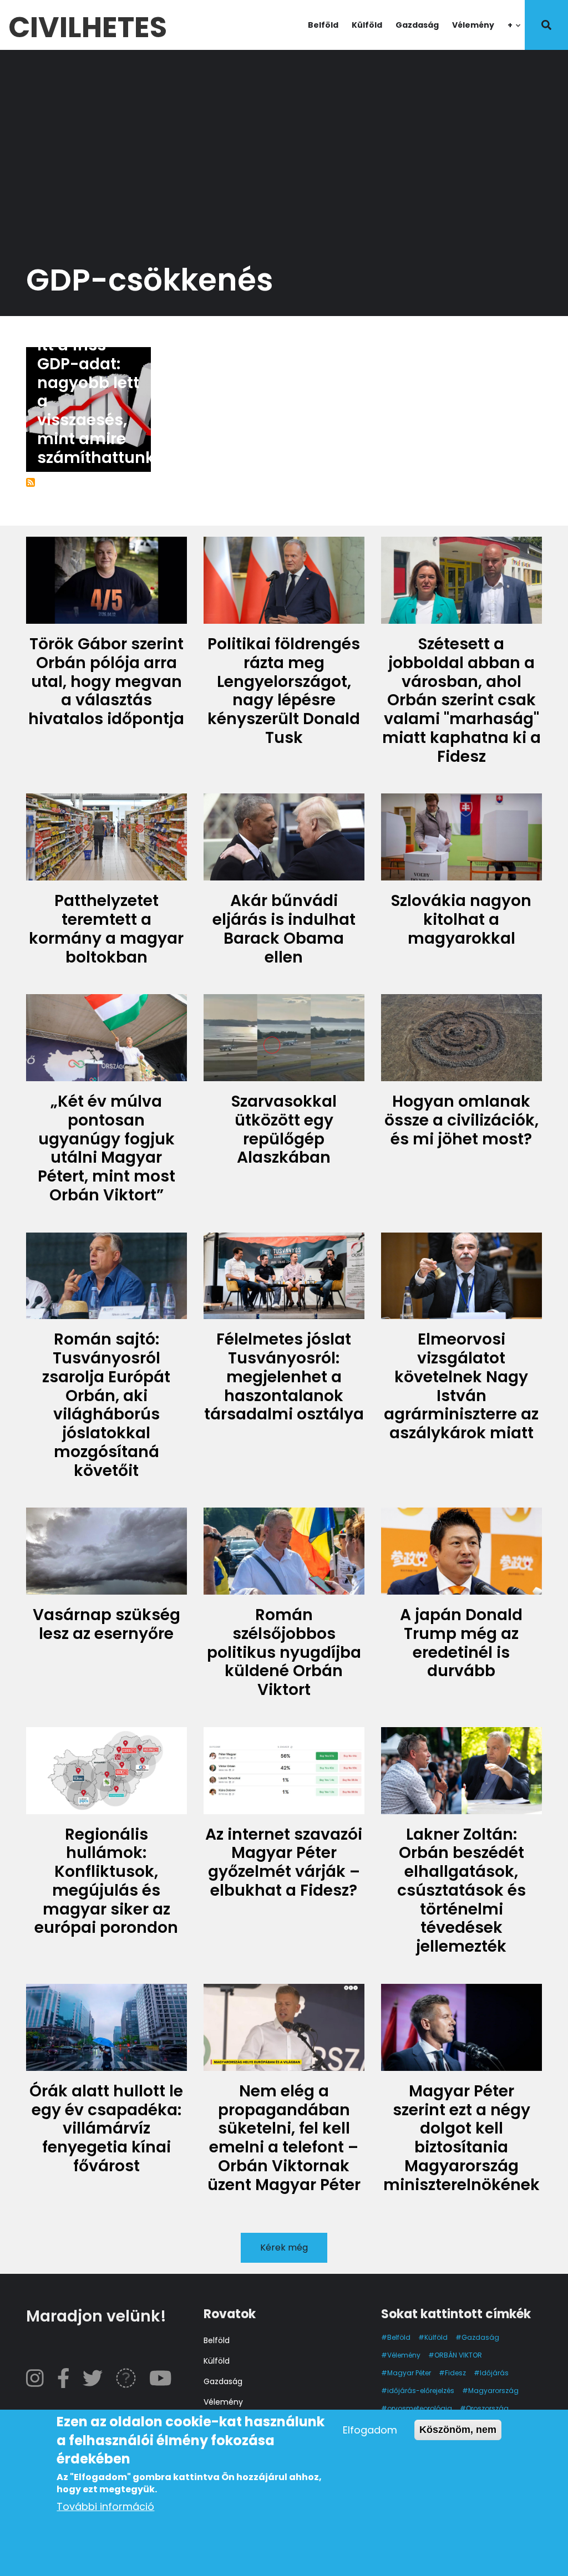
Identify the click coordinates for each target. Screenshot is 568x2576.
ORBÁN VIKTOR (458, 2355)
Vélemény (473, 25)
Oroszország (487, 2408)
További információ (105, 2506)
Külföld (367, 25)
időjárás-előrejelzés (421, 2391)
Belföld (323, 25)
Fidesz (455, 2373)
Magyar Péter (409, 2373)
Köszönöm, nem (458, 2430)
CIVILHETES (88, 25)
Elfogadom (370, 2430)
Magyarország (493, 2391)
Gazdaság (417, 25)
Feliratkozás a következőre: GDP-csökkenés (31, 482)
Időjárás (494, 2373)
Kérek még (284, 2247)
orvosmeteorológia (420, 2408)
